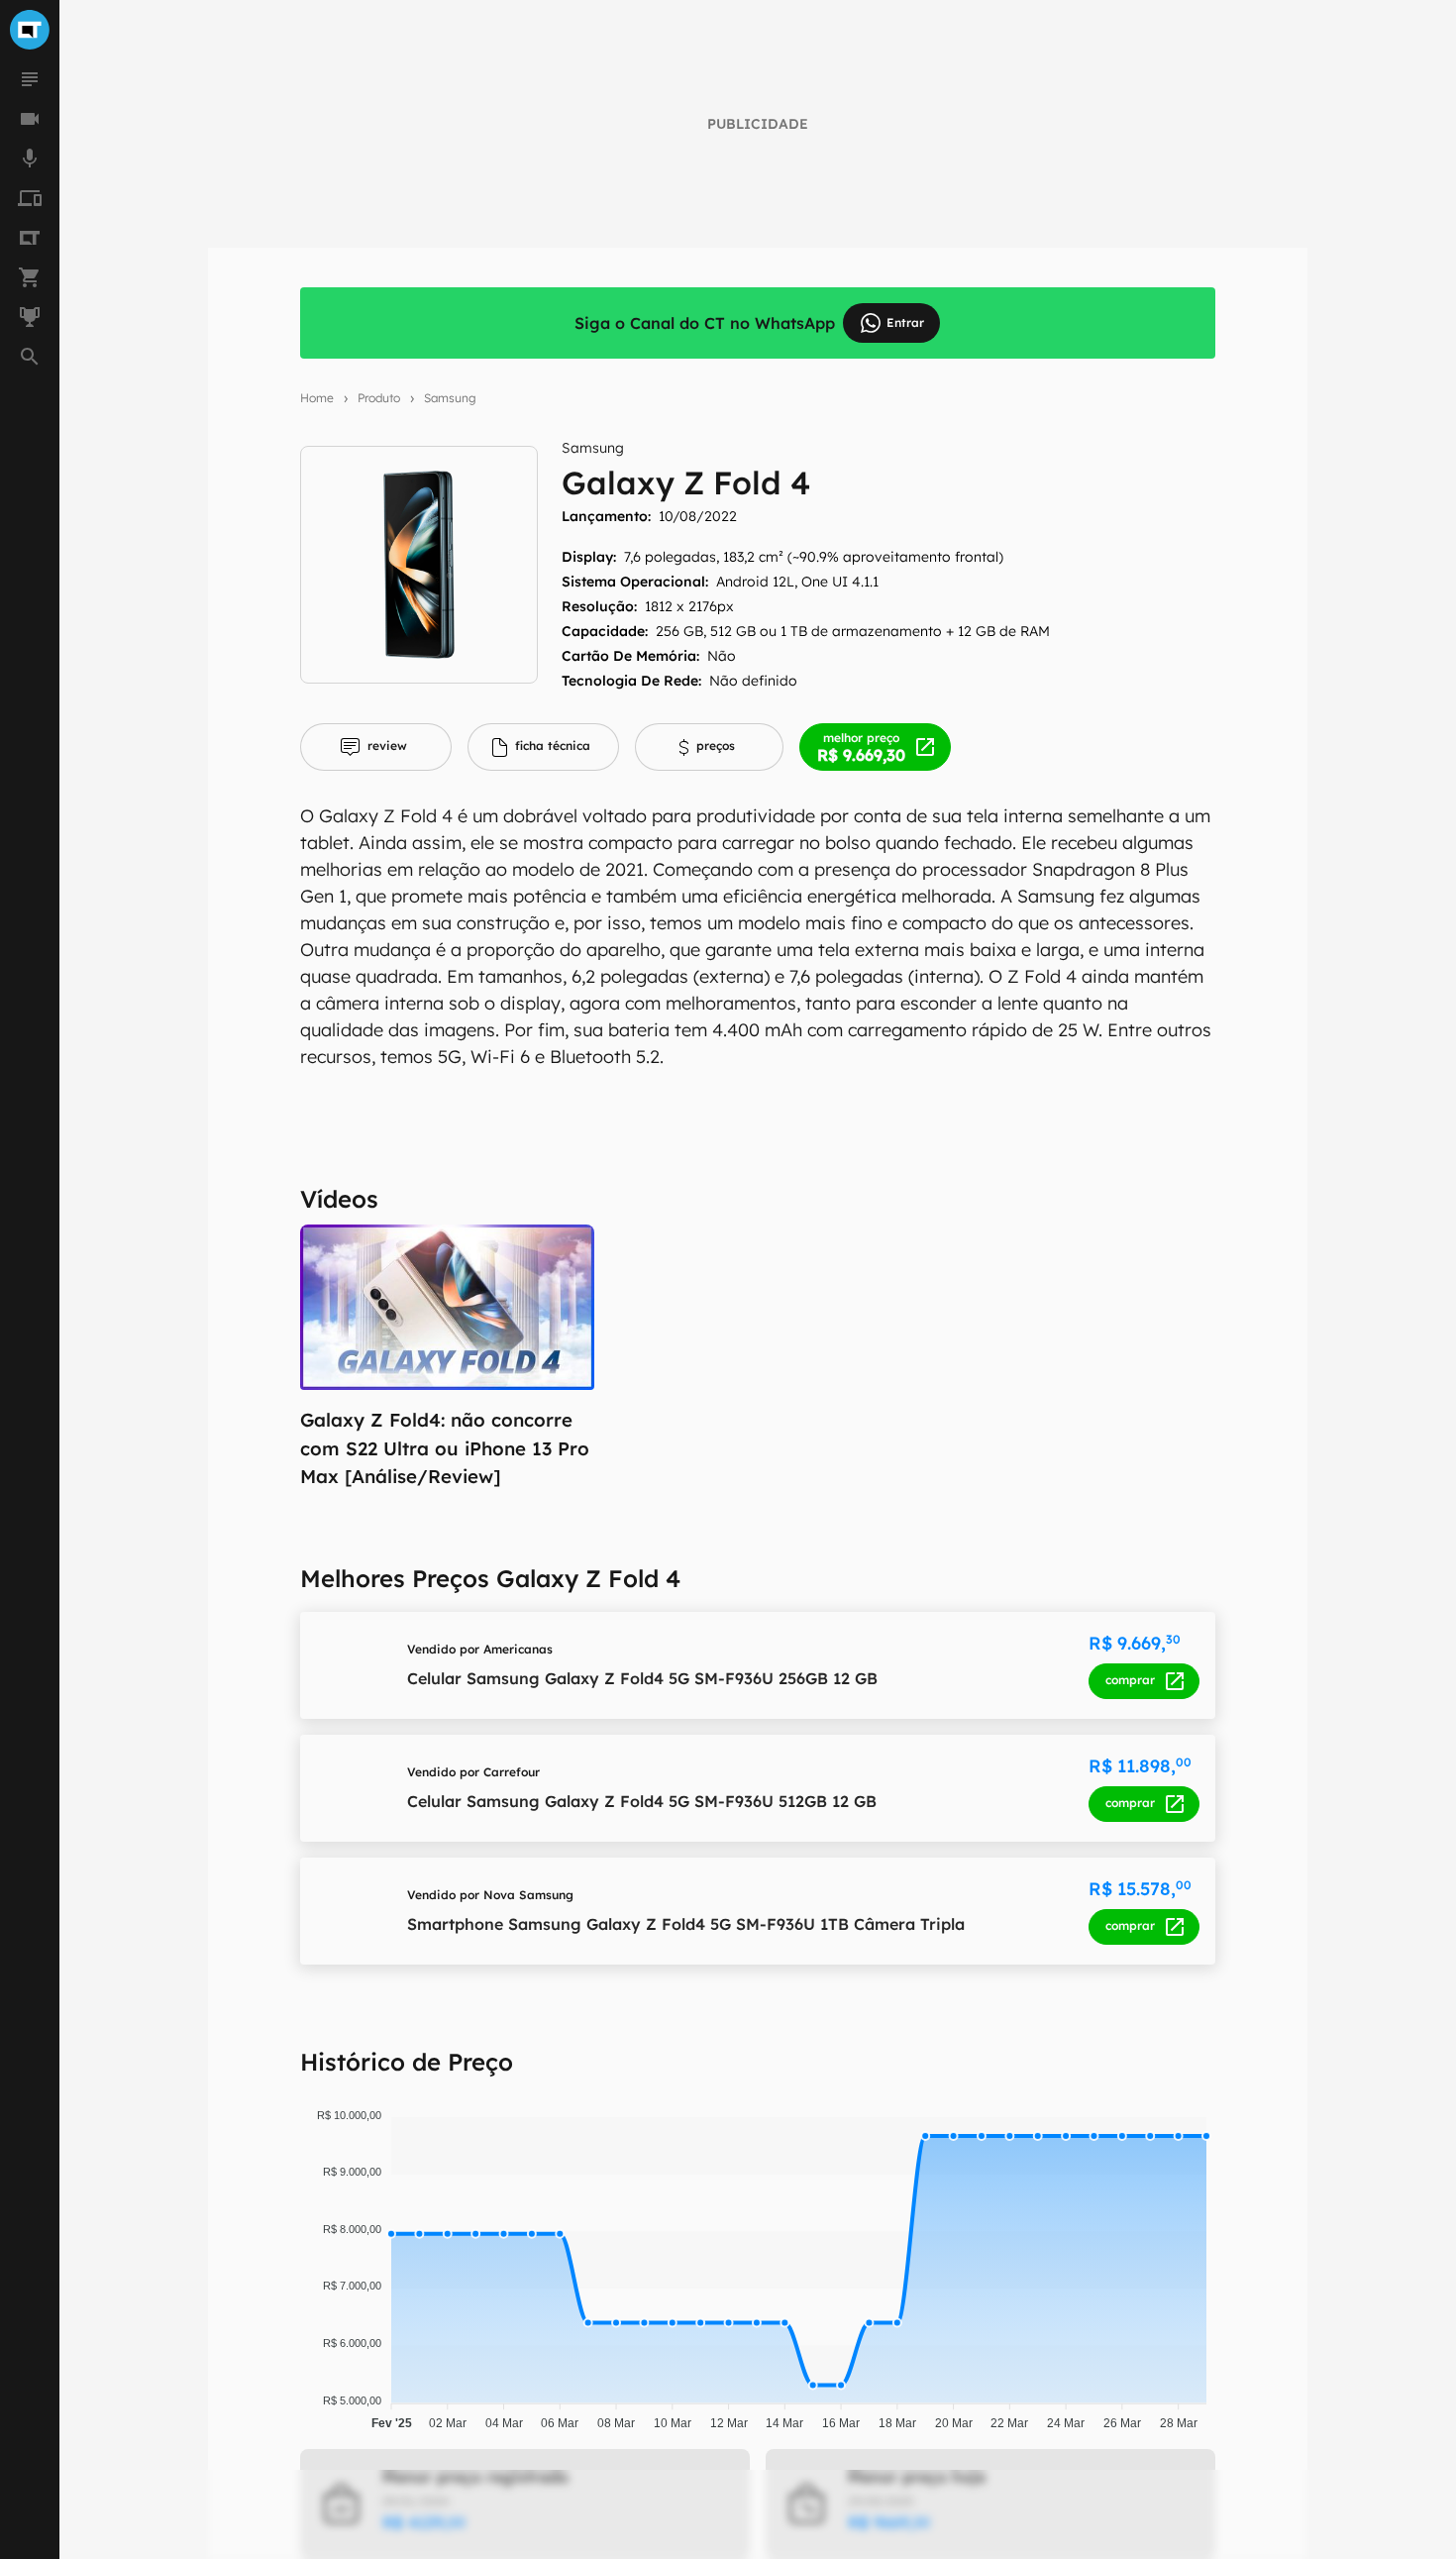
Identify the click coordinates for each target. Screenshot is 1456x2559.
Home (317, 398)
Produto (379, 398)
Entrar (905, 322)
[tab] (376, 747)
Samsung (450, 398)
